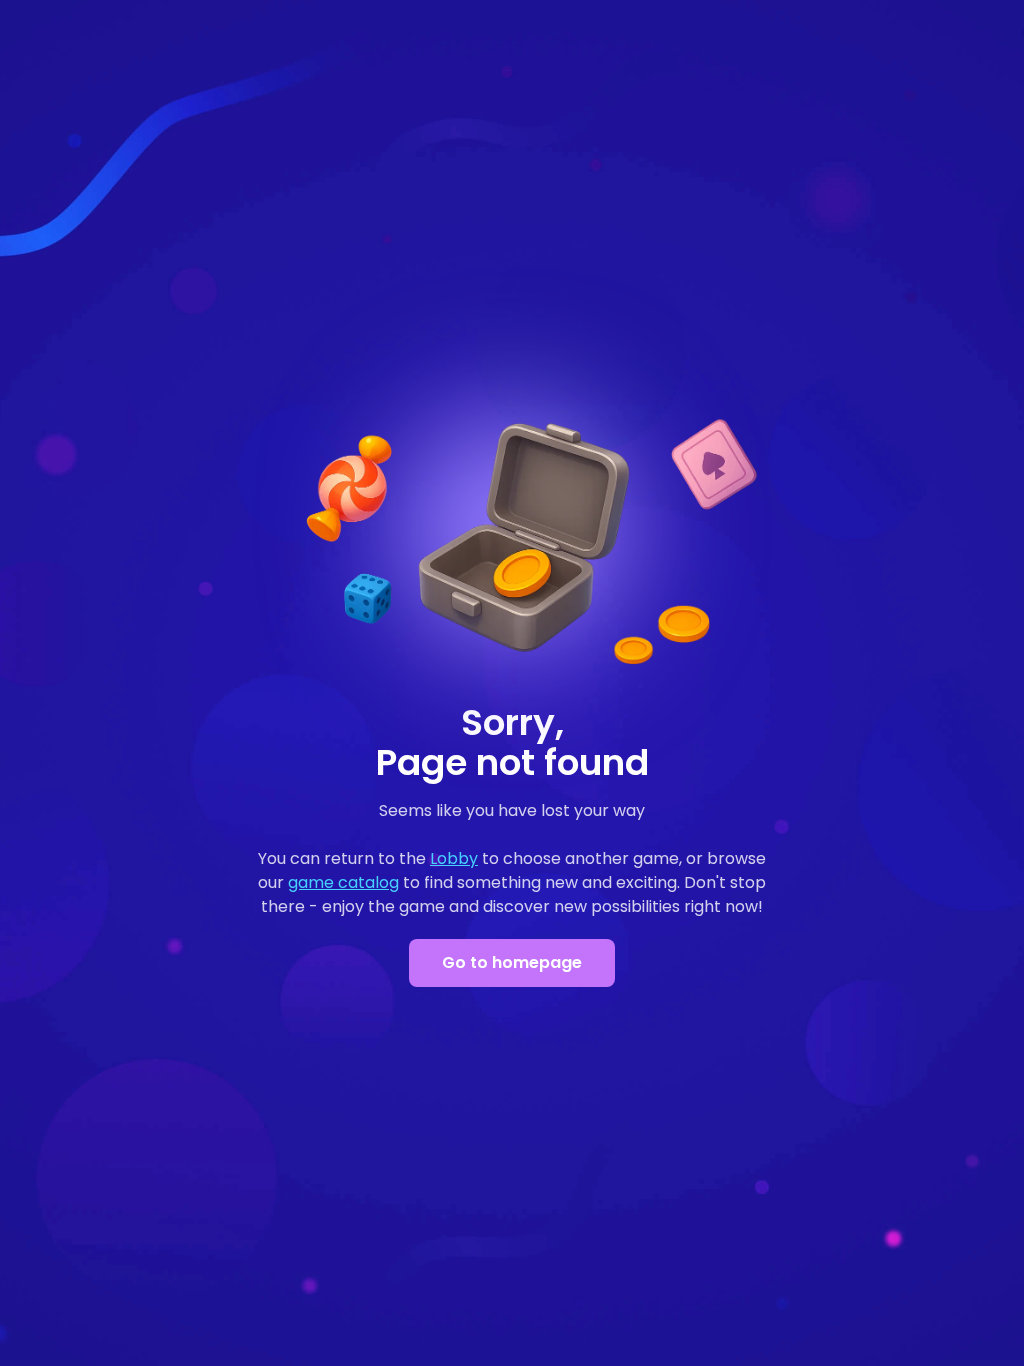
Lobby (454, 858)
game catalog (343, 882)
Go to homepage (512, 962)
